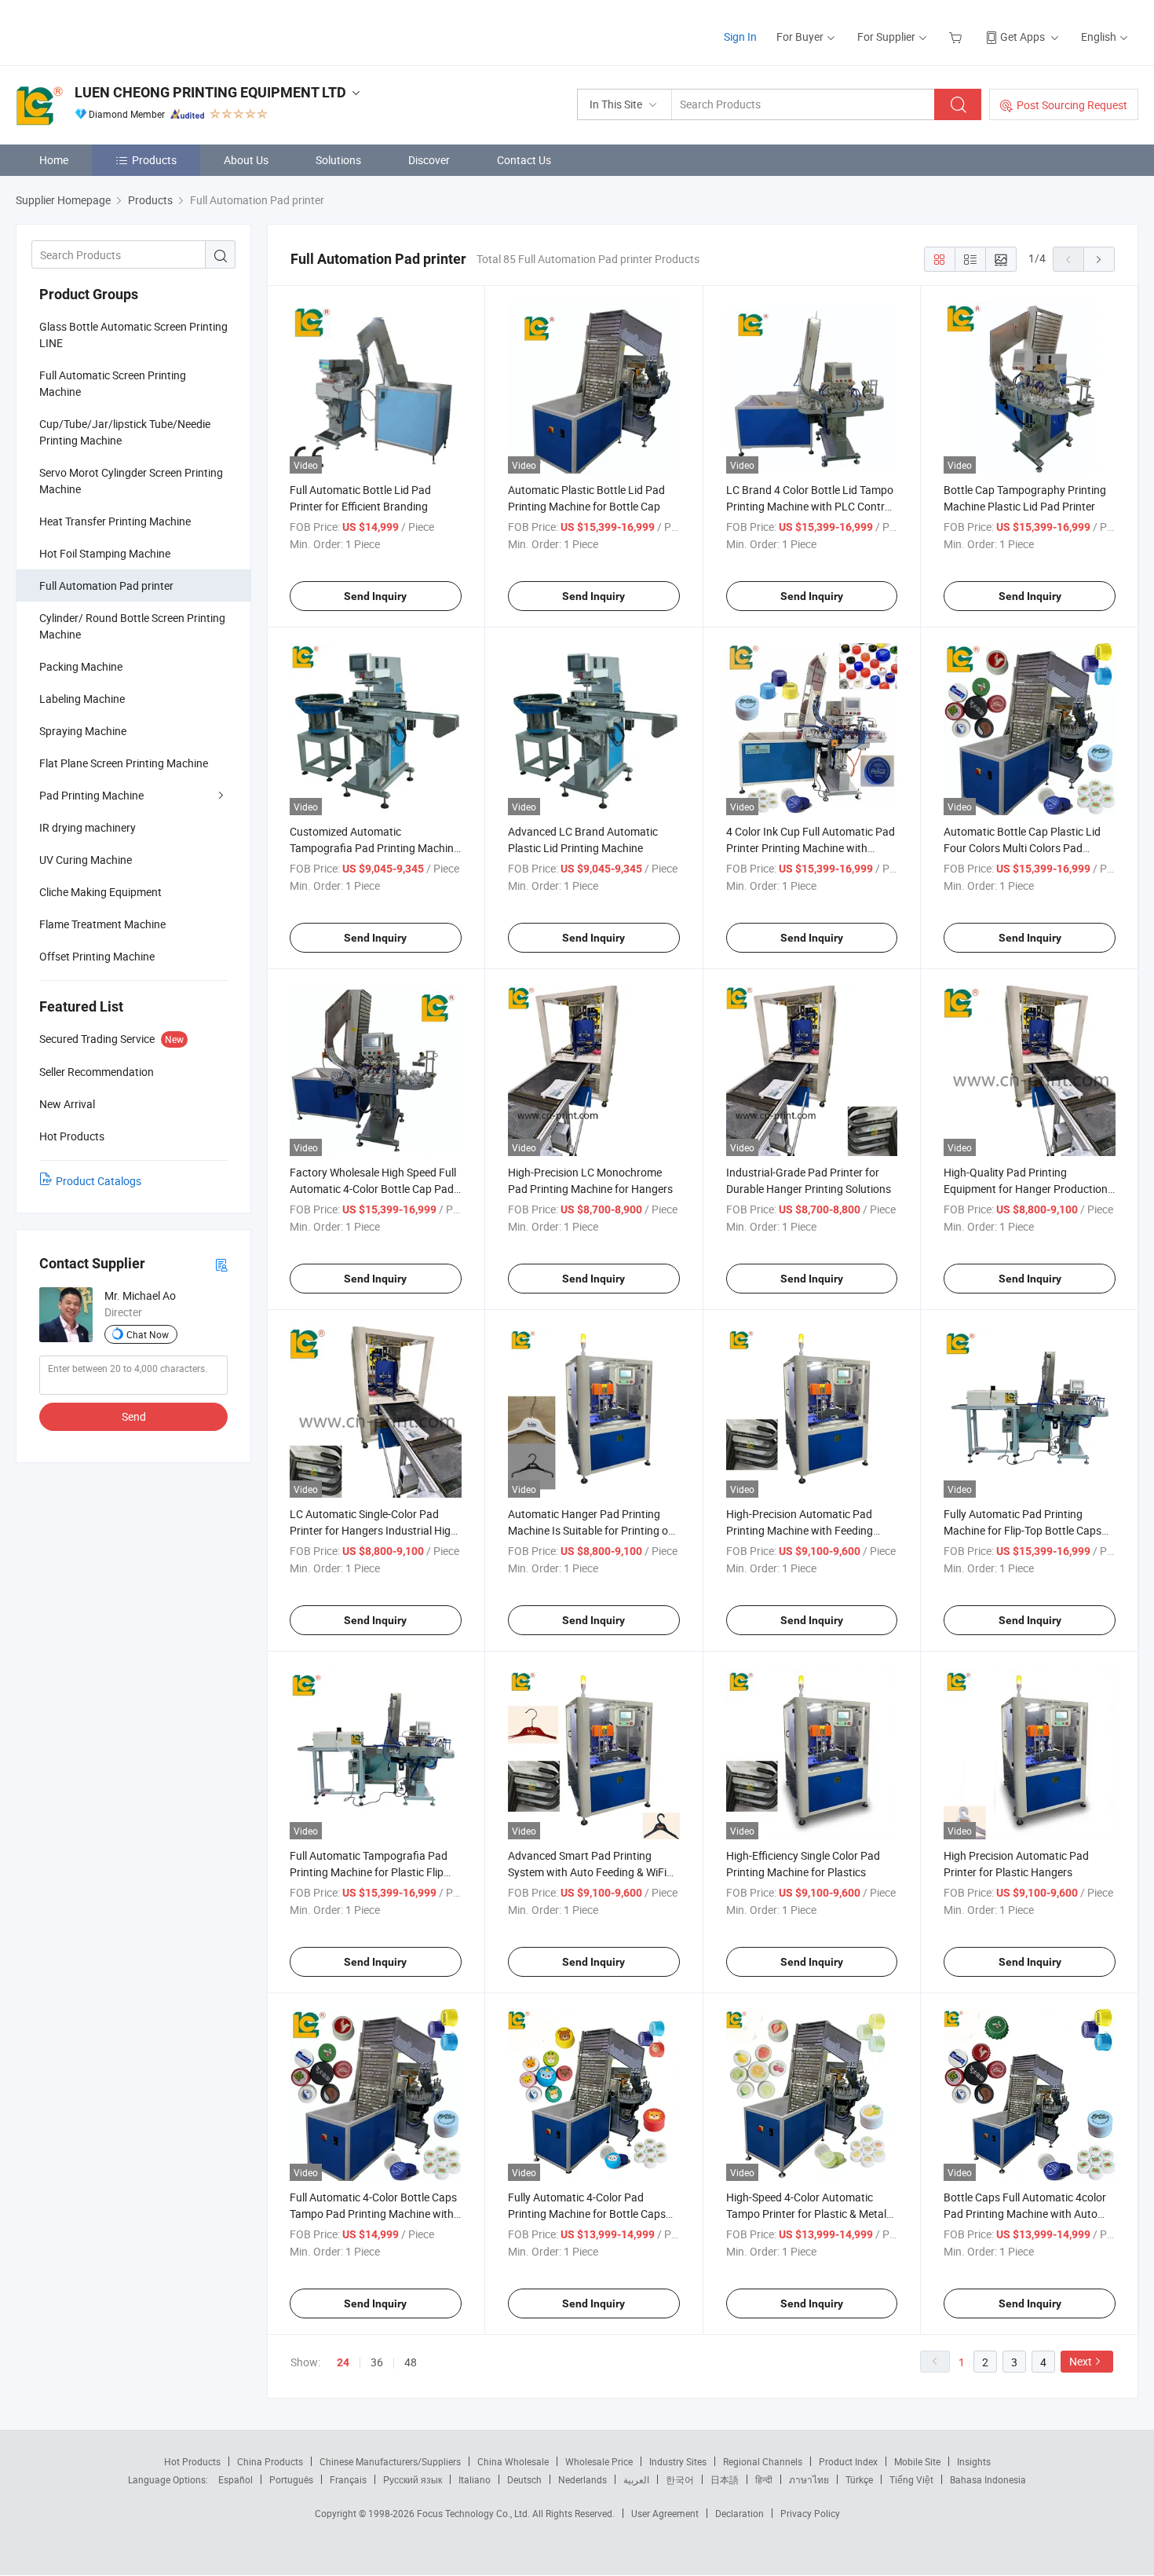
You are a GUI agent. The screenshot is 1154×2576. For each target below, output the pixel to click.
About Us (246, 160)
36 (377, 2362)
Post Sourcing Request (1072, 105)
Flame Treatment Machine (102, 924)
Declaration (740, 2513)
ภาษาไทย (809, 2479)
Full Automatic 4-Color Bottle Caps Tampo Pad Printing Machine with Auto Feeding (373, 2214)
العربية (636, 2479)
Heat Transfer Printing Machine (115, 521)
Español (236, 2479)
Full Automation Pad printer (106, 585)
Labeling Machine (82, 699)
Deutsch (524, 2479)
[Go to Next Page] (1099, 259)
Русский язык (413, 2479)
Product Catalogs (99, 1181)
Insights (974, 2461)
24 (343, 2362)
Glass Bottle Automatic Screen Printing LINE (133, 335)
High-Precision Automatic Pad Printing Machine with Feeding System (800, 1530)
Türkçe (859, 2479)
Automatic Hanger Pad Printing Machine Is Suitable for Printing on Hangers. (591, 1530)
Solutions (338, 160)
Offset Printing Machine (97, 956)
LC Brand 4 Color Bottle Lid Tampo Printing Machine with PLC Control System (810, 506)
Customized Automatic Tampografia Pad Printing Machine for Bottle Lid (374, 848)
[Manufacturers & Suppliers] (117, 31)
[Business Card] (221, 1264)
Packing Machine (81, 666)
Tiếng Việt (911, 2479)
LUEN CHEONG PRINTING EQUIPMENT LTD (210, 92)
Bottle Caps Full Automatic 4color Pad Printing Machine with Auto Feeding (1025, 2214)
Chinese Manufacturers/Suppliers (390, 2461)
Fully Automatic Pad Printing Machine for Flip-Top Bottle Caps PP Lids (1023, 1530)
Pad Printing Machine (91, 795)
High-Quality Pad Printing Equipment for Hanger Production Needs (1026, 1189)
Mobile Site (917, 2461)
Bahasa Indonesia (988, 2479)
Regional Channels (763, 2461)
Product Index (848, 2461)
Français (348, 2479)
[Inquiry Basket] (957, 37)
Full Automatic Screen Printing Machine (113, 383)
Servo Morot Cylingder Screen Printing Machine (131, 481)
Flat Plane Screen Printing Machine (124, 763)
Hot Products (192, 2461)
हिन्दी (764, 2479)
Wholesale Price (599, 2461)
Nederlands (582, 2479)
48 (411, 2362)
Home (54, 160)
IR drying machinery (88, 827)
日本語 (725, 2479)
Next (1081, 2361)
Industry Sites (678, 2461)
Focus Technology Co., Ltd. (475, 2513)
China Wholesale (513, 2461)
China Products (270, 2461)
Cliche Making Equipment (100, 892)
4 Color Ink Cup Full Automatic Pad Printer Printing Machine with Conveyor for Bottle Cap (811, 848)
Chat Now (148, 1334)
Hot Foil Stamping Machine (105, 553)
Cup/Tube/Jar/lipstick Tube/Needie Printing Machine (125, 432)
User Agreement (665, 2513)
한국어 (680, 2479)
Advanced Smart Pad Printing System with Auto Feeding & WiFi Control (587, 1872)
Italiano (475, 2479)
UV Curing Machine (86, 860)
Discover (429, 160)
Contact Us (524, 160)
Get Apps (1023, 37)
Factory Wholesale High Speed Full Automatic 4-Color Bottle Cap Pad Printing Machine (373, 1189)
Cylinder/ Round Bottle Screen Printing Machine (132, 626)
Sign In (740, 37)
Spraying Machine (83, 731)
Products (154, 160)
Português (291, 2479)
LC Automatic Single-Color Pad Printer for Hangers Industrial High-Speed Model (375, 1530)
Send (134, 1416)
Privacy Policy (810, 2513)
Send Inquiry (375, 596)
